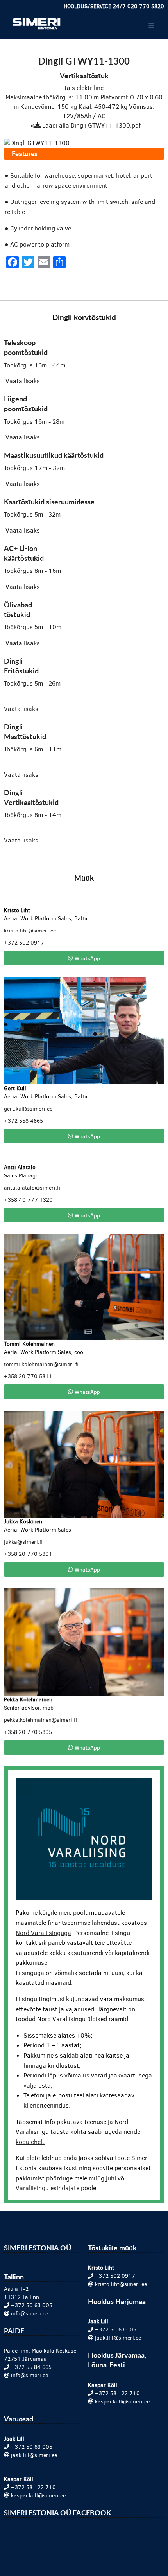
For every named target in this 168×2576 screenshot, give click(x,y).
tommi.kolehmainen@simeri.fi (41, 1364)
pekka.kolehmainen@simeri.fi (40, 1720)
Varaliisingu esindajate (47, 2188)
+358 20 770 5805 (28, 1732)
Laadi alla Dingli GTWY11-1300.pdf (91, 125)
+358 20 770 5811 (28, 1376)
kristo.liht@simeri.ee (30, 931)
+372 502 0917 (24, 943)
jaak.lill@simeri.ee (118, 2338)
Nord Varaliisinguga (43, 1933)
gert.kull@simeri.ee (28, 1109)
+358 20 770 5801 (28, 1554)
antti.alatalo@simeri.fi (32, 1188)
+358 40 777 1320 (28, 1200)
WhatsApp (87, 958)
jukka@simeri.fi (23, 1542)
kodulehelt (30, 2142)
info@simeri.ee (29, 2314)
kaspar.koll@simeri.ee (122, 2402)
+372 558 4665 (23, 1121)
